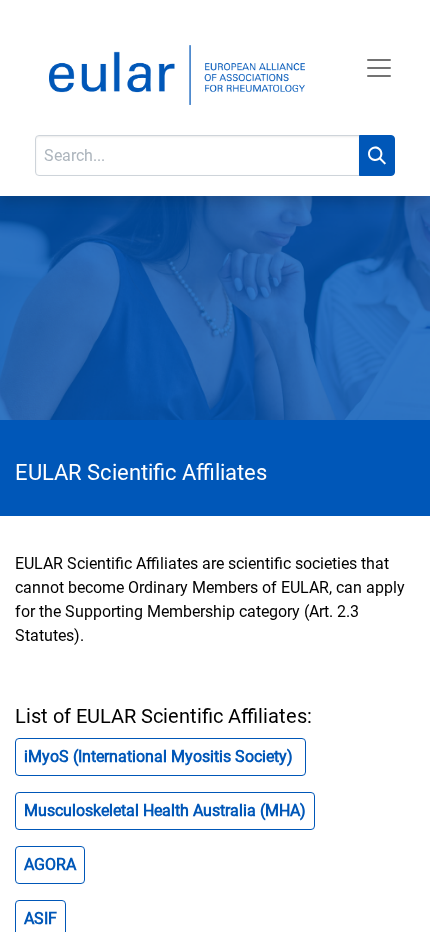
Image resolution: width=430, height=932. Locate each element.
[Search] (377, 155)
